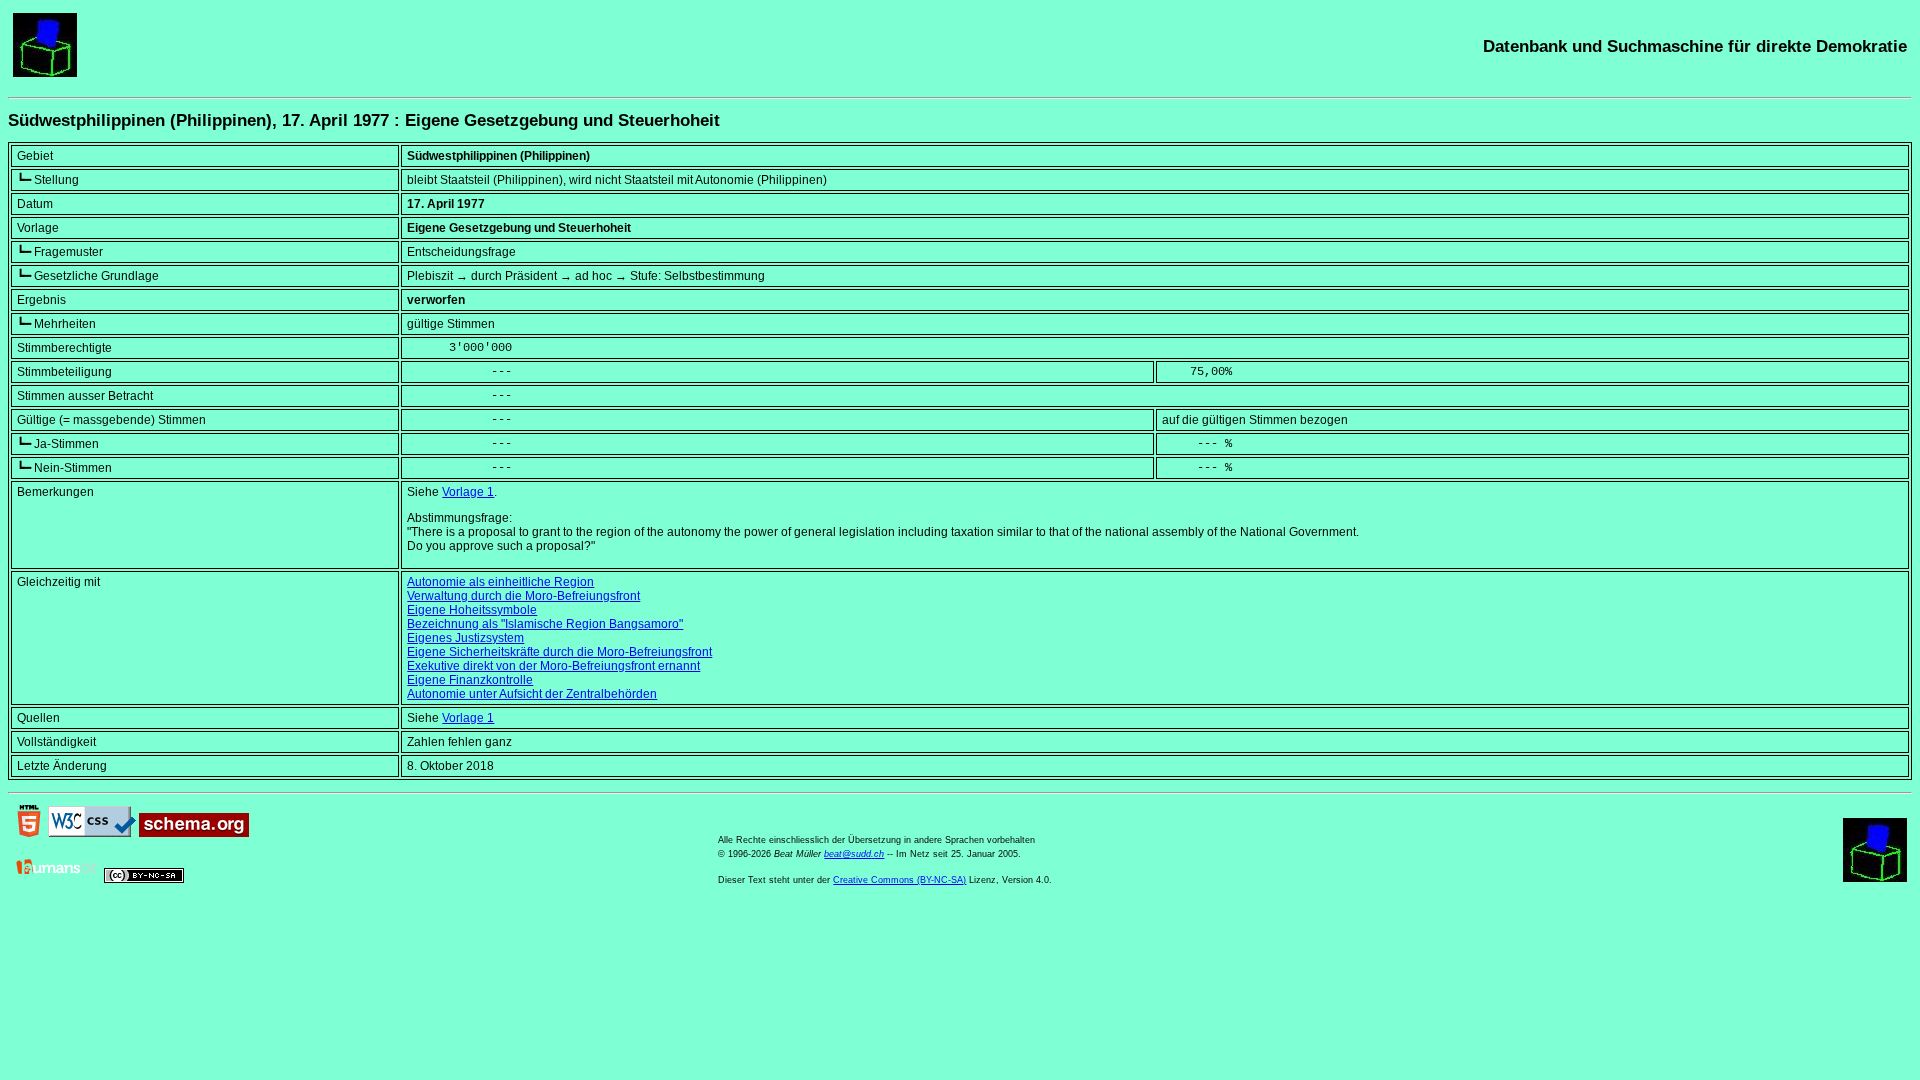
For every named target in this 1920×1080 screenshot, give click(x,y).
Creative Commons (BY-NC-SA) (899, 880)
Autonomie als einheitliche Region (500, 582)
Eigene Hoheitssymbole (472, 610)
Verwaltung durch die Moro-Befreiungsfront (523, 596)
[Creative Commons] (144, 879)
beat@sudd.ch (854, 854)
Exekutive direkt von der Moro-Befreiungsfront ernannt (553, 666)
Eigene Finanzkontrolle (470, 680)
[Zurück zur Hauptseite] (45, 73)
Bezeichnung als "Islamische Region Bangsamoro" (545, 624)
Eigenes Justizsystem (465, 638)
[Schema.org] (194, 833)
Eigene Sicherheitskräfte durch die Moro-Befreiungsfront (559, 652)
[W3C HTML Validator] (29, 833)
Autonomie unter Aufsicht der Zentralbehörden (532, 694)
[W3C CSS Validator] (92, 833)
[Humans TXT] (57, 879)
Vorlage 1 (468, 492)
